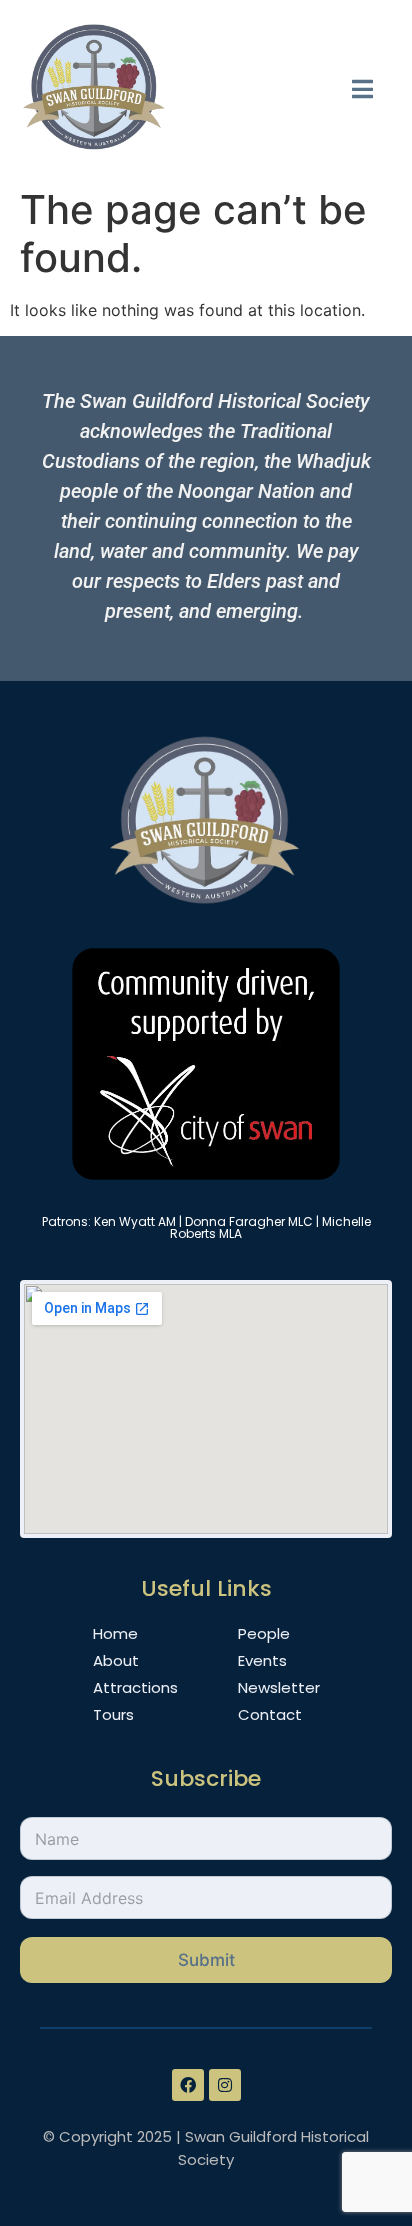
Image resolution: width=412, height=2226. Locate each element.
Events (262, 1660)
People (264, 1633)
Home (115, 1633)
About (116, 1660)
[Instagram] (225, 2085)
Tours (113, 1714)
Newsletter (279, 1687)
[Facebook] (188, 2085)
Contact (270, 1714)
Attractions (135, 1687)
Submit (206, 1960)
